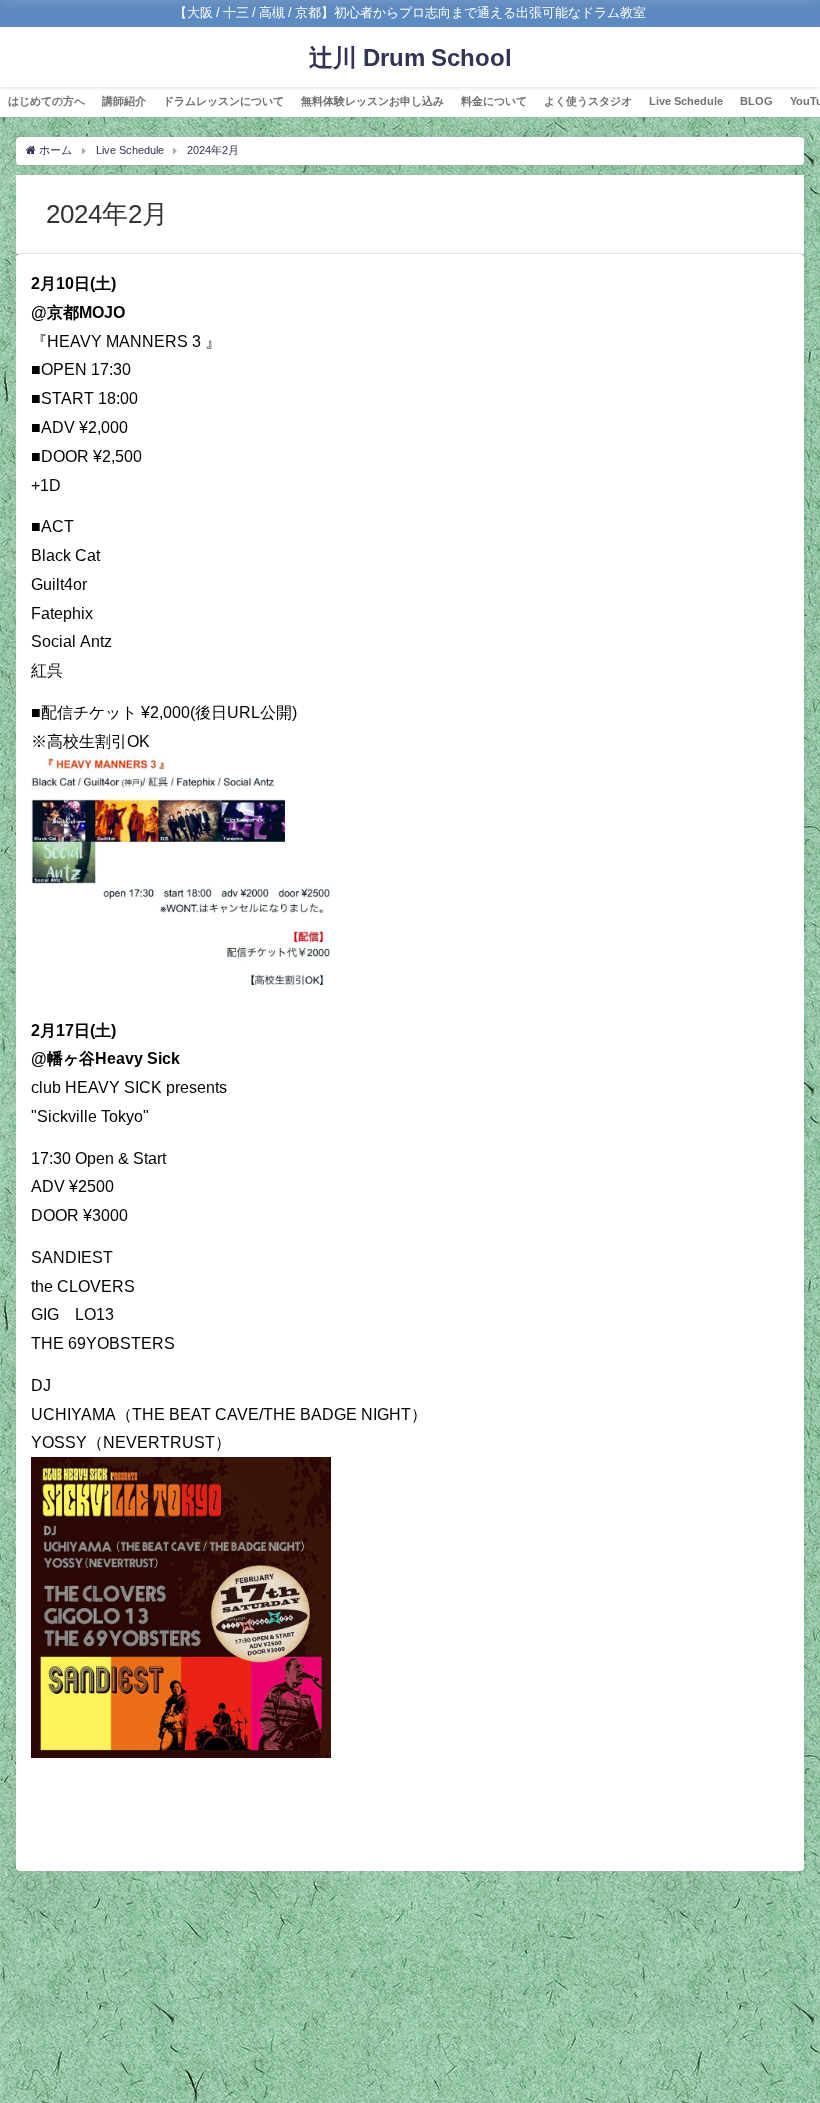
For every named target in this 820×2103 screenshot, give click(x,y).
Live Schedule (686, 101)
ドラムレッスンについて (223, 101)
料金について (494, 101)
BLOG (756, 101)
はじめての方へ (46, 101)
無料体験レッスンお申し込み (372, 101)
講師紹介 (124, 101)
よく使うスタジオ (588, 101)
